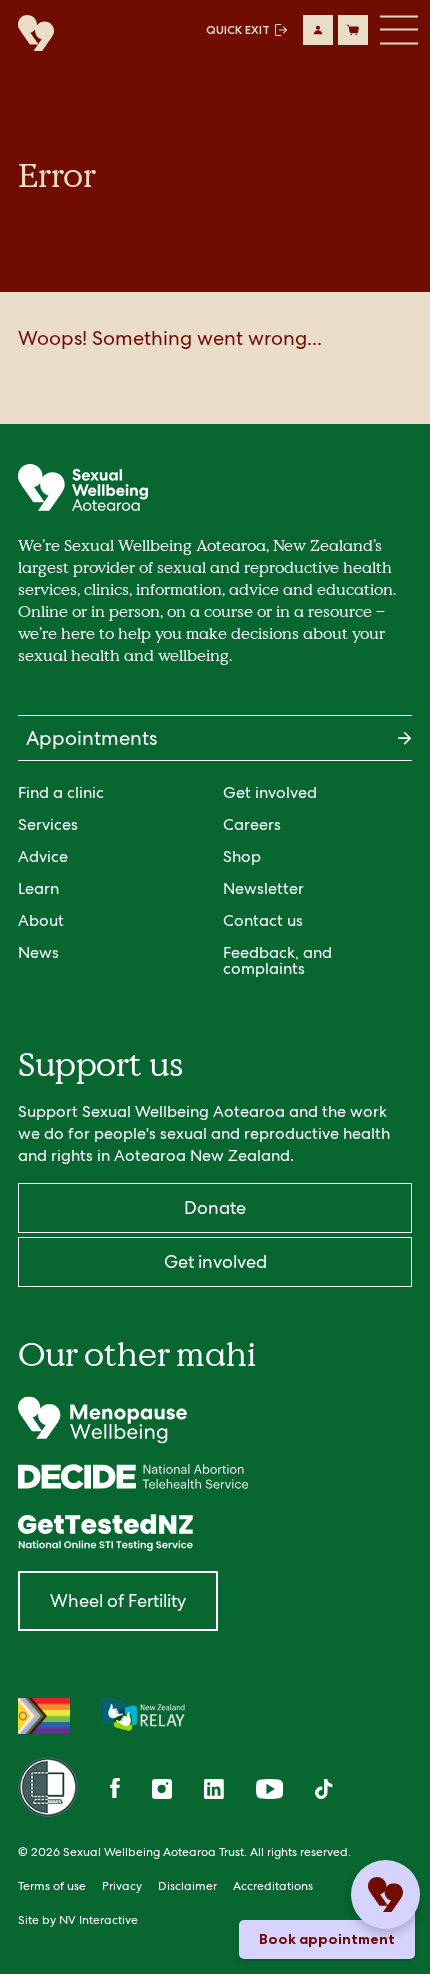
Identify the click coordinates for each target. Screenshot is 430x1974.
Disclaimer (187, 1886)
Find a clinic (61, 792)
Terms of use (52, 1886)
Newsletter (263, 888)
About (41, 920)
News (38, 952)
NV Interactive (98, 1920)
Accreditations (273, 1886)
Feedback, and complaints (277, 960)
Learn (38, 888)
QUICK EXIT (238, 30)
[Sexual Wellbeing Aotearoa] (31, 34)
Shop (242, 856)
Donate (215, 1207)
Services (48, 824)
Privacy (122, 1886)
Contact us (263, 920)
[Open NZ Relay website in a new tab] (143, 1716)
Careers (252, 824)
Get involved (270, 792)
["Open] (215, 1420)
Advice (43, 856)
